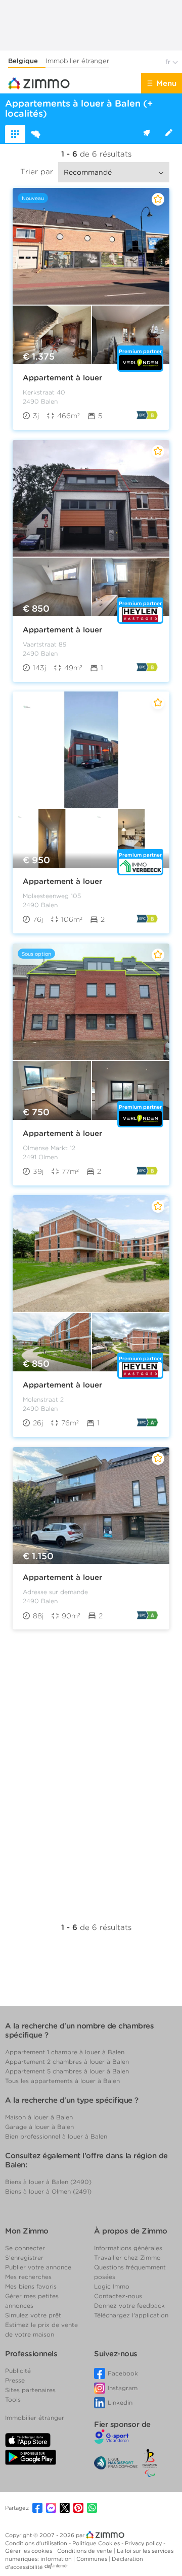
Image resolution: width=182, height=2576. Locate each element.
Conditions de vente (85, 2551)
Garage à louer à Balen (39, 2127)
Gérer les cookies (29, 2551)
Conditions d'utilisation (37, 2543)
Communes (93, 2559)
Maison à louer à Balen (39, 2117)
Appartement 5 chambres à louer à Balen (67, 2071)
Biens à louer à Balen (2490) (48, 2182)
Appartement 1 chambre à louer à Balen (65, 2052)
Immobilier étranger (77, 61)
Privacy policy (144, 2543)
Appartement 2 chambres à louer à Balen (67, 2062)
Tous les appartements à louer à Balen (62, 2081)
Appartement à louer (62, 378)
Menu (166, 83)
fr (169, 62)
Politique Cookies (97, 2543)
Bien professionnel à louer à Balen (56, 2136)
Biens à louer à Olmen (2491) (48, 2191)
